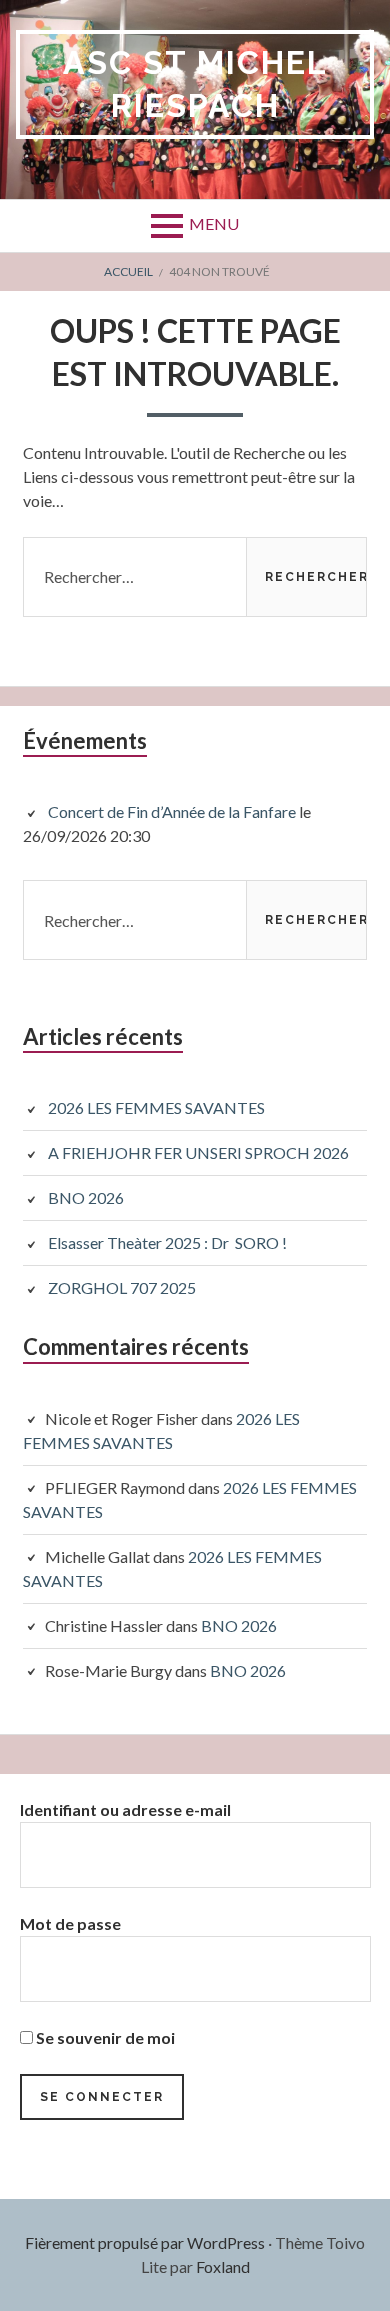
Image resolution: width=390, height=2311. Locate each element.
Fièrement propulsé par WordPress (145, 2242)
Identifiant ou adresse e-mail (125, 1809)
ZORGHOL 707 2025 (122, 1287)
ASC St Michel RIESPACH (195, 84)
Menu (214, 223)
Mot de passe (70, 1923)
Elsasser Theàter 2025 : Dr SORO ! (167, 1242)
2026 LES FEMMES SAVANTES (156, 1107)
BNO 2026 (86, 1197)
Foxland (223, 2266)
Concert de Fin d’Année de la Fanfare (172, 811)
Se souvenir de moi (104, 2037)
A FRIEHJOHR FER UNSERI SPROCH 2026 (198, 1152)
